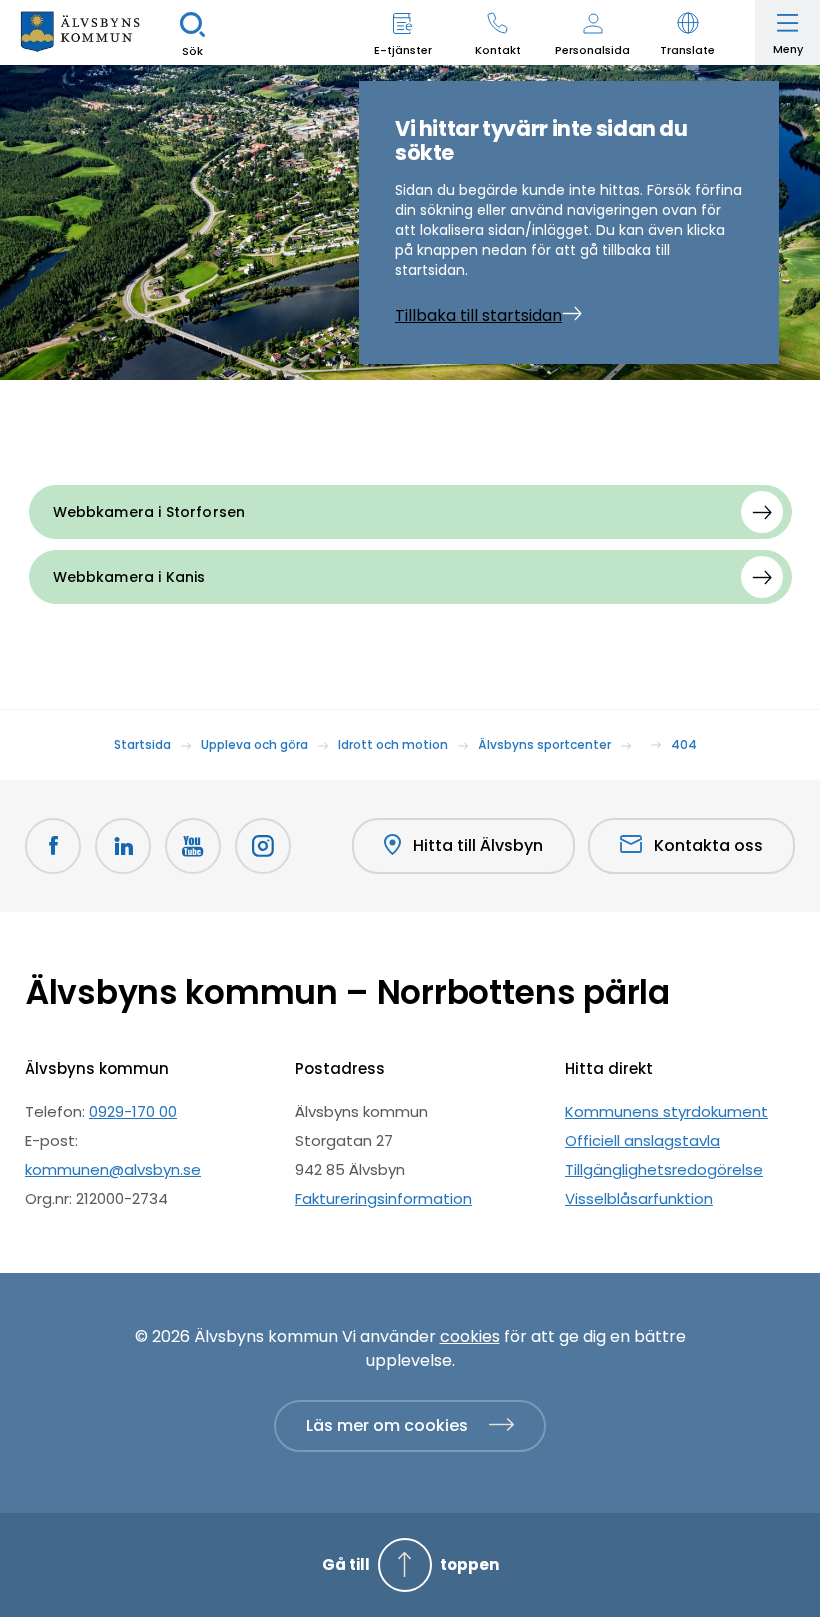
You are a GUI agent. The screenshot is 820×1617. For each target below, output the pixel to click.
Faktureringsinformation (383, 1198)
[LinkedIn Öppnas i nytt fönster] (123, 846)
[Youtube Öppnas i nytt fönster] (193, 846)
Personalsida (592, 50)
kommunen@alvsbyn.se (113, 1169)
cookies (470, 1336)
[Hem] (80, 32)
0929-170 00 (133, 1111)
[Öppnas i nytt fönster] (263, 846)
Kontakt (498, 50)
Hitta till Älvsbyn (478, 845)
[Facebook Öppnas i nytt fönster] (53, 846)
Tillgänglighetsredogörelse (664, 1169)
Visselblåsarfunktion (639, 1198)
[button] (687, 32)
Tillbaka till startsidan (478, 315)
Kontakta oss (708, 845)
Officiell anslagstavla (642, 1140)
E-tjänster (403, 50)
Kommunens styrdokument (666, 1111)
